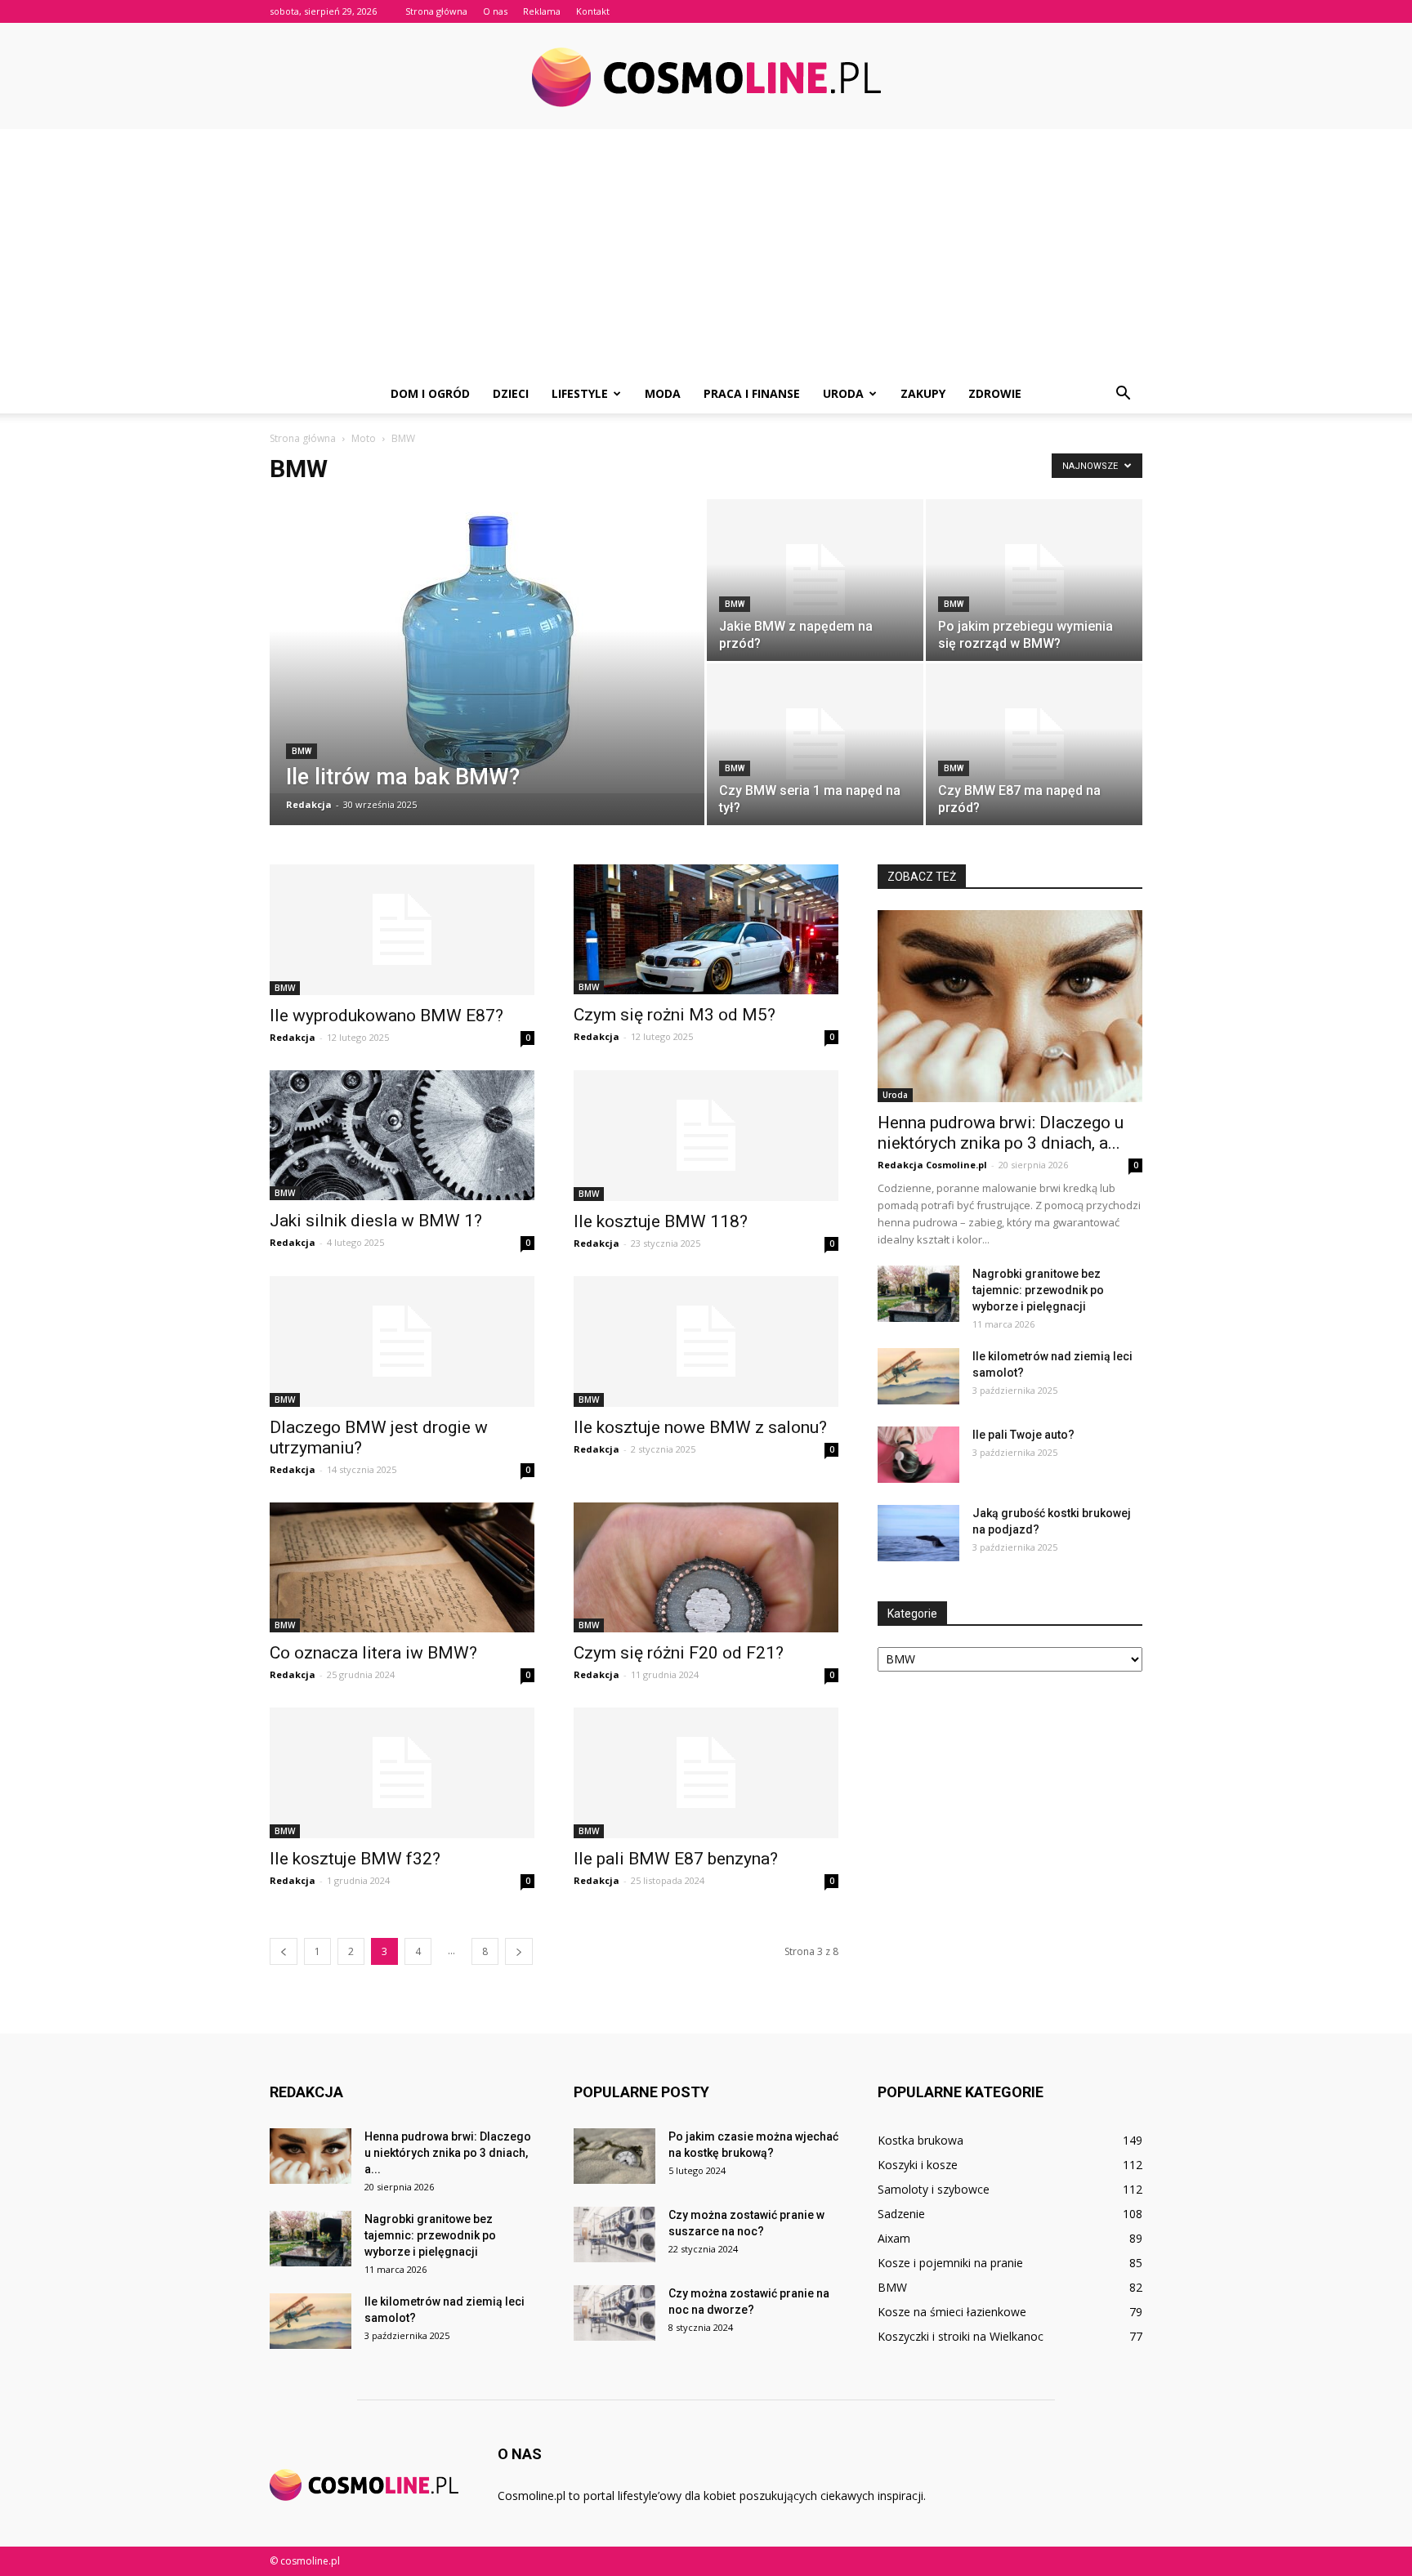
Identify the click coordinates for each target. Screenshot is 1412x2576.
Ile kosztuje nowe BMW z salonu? (700, 1427)
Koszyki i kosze (918, 2165)
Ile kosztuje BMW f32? (355, 1859)
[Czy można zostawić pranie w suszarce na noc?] (614, 2235)
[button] (1123, 394)
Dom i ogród (430, 393)
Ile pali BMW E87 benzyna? (676, 1859)
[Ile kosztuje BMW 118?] (706, 1136)
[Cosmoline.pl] (706, 77)
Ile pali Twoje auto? (1023, 1435)
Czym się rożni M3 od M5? (675, 1015)
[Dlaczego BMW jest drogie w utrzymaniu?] (402, 1342)
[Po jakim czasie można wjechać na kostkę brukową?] (614, 2156)
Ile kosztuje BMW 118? (661, 1221)
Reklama (542, 11)
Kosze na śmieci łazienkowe (952, 2312)
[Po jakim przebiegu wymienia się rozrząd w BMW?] (1034, 580)
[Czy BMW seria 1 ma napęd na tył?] (815, 744)
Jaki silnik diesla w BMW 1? (376, 1221)
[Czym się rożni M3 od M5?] (706, 929)
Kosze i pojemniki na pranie (950, 2263)
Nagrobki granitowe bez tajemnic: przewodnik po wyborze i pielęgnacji (1038, 1290)
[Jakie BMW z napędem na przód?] (815, 580)
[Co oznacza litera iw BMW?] (402, 1567)
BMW (302, 751)
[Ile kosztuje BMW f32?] (402, 1773)
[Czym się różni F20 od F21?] (706, 1567)
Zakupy (923, 393)
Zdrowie (995, 393)
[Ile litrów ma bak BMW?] (487, 646)
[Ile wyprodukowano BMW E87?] (402, 930)
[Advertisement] (706, 252)
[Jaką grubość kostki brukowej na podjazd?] (918, 1533)
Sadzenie (901, 2214)
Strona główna (436, 11)
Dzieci (511, 393)
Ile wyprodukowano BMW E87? (387, 1016)
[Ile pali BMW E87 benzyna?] (706, 1773)
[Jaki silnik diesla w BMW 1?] (402, 1135)
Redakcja (309, 804)
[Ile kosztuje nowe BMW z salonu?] (706, 1342)
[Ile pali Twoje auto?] (918, 1455)
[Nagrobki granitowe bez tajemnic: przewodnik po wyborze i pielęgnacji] (918, 1294)
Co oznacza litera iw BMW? (373, 1653)
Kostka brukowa (920, 2140)
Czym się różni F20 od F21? (679, 1653)
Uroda (843, 393)
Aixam (894, 2238)
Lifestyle (580, 393)
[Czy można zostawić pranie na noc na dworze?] (614, 2313)
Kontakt (593, 11)
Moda (663, 393)
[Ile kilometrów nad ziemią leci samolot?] (918, 1376)
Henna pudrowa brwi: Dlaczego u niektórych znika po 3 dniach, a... (1001, 1133)
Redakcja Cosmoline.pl (932, 1165)
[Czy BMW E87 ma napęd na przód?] (1034, 744)
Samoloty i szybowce (934, 2189)
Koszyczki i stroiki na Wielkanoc (961, 2336)
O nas (495, 11)
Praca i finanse (752, 393)
